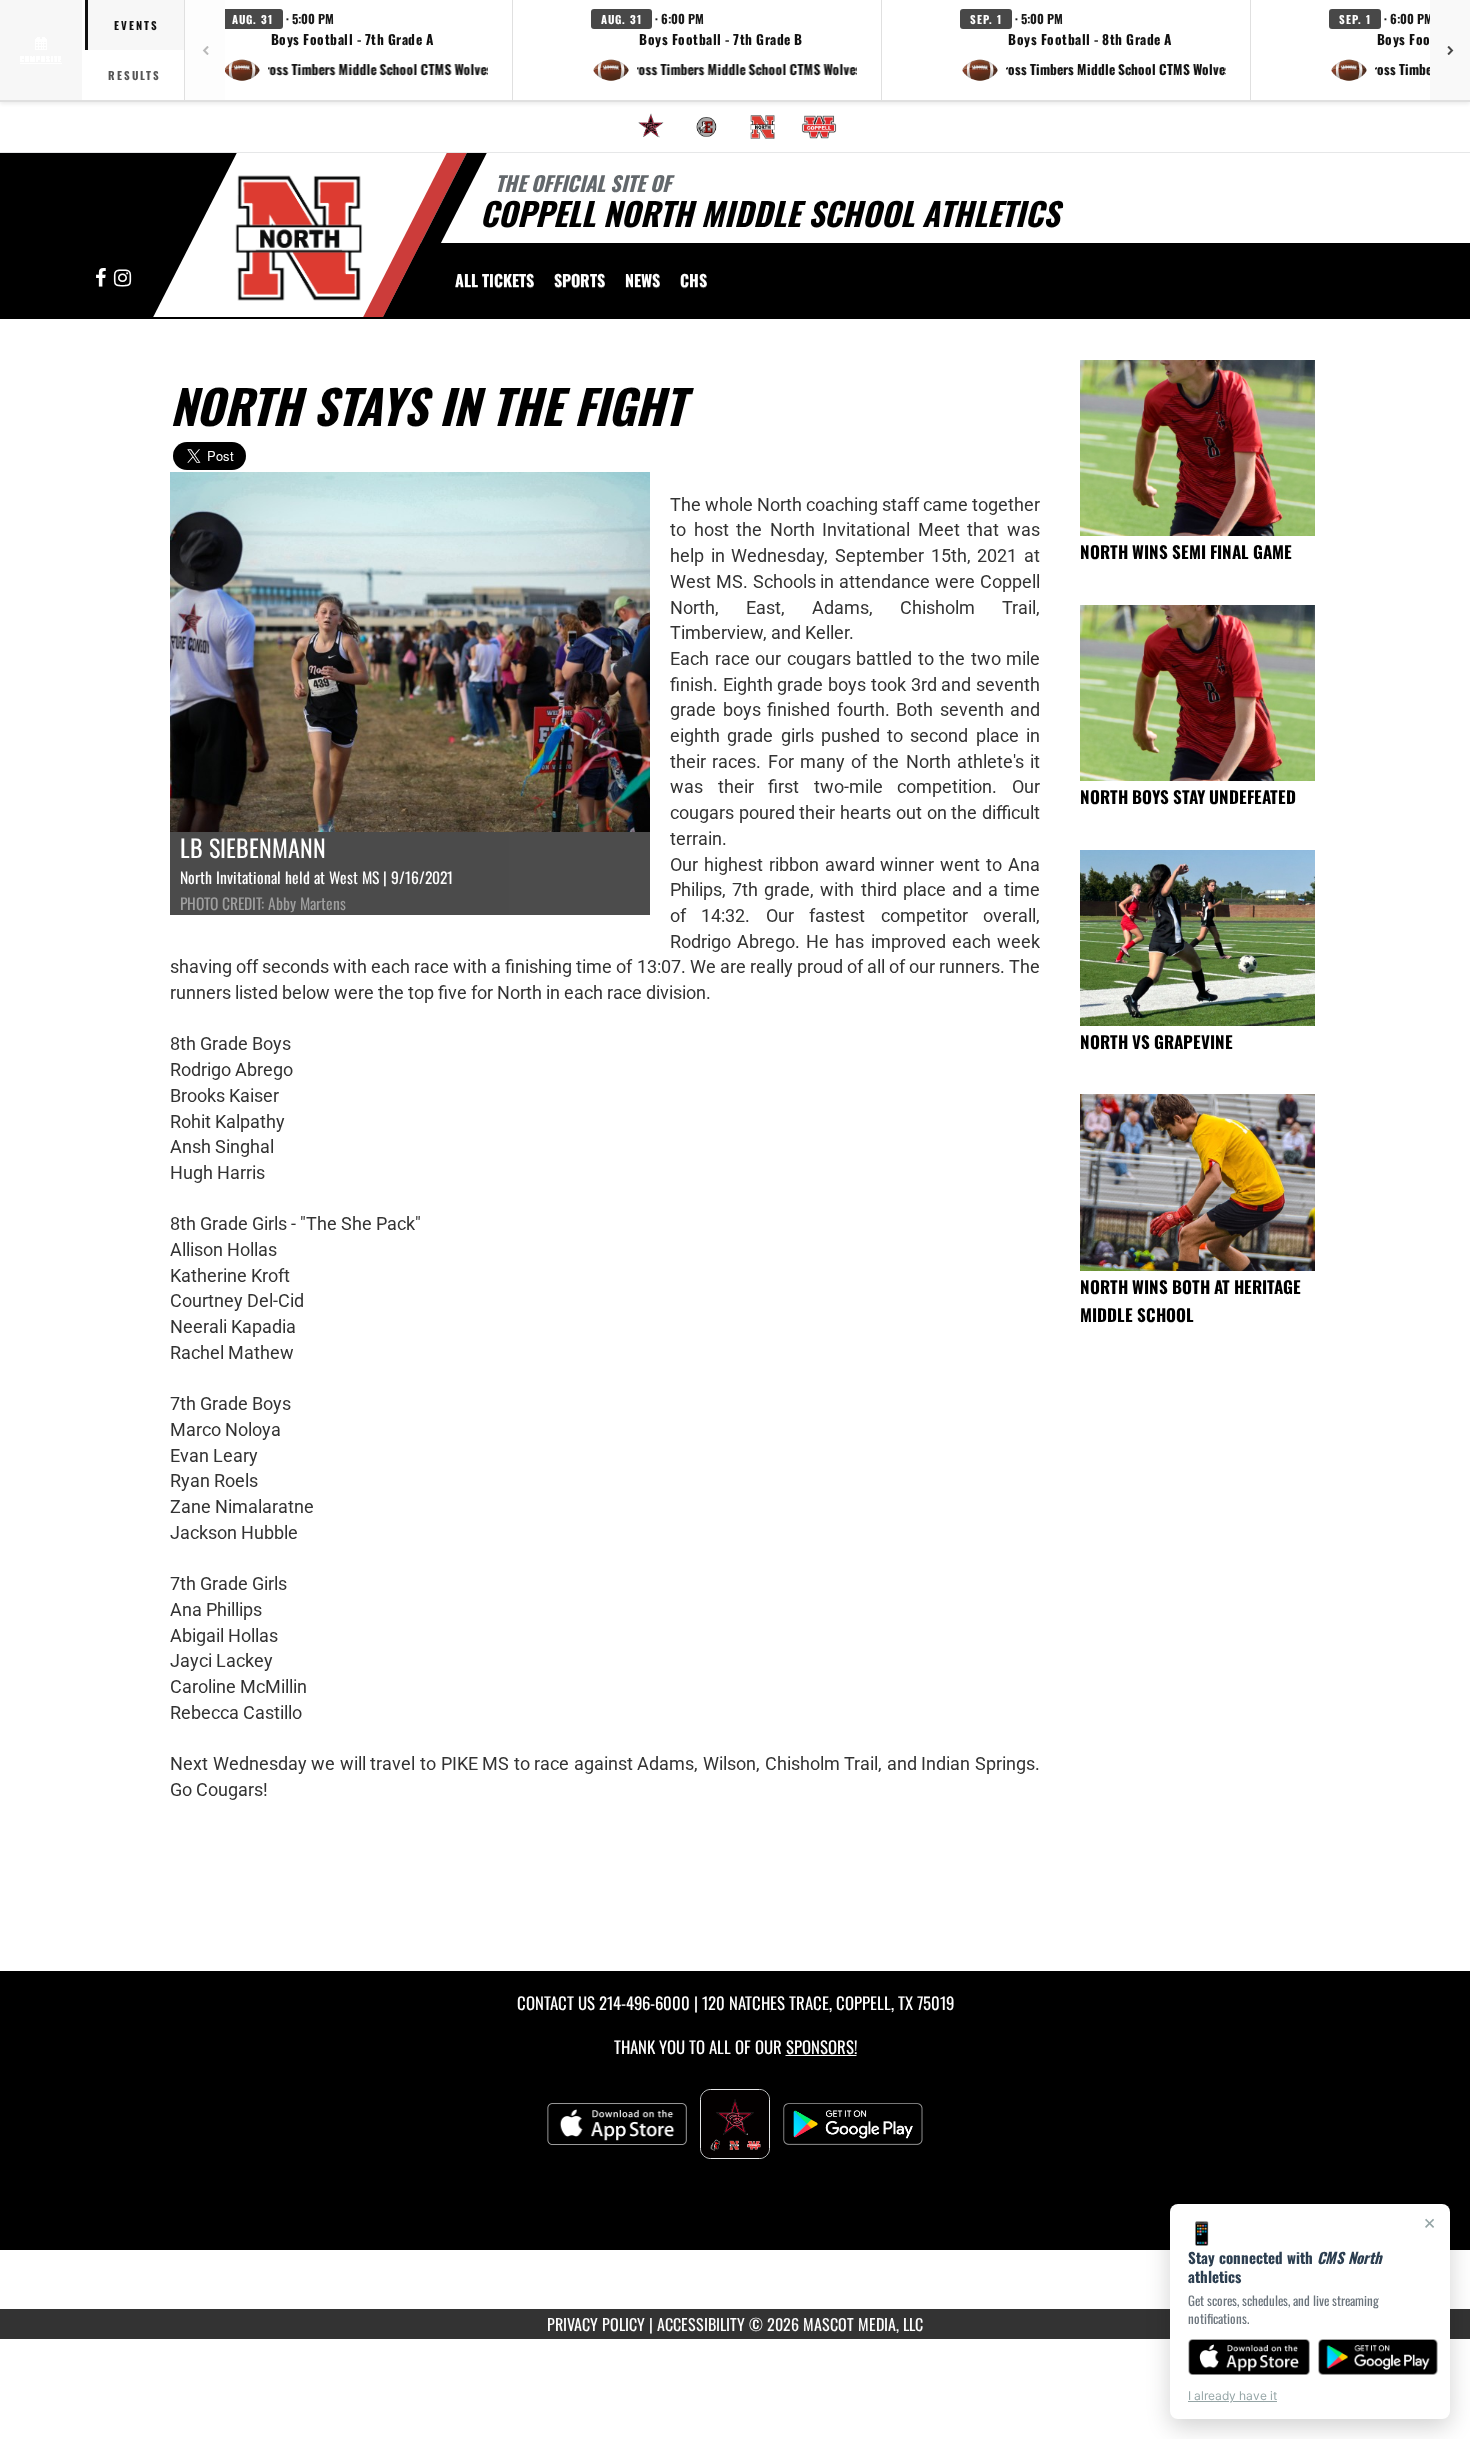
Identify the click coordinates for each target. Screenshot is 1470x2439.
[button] (355, 50)
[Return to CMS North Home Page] (298, 238)
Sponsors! (821, 2046)
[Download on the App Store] (1249, 2357)
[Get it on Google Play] (1378, 2357)
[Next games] (1450, 50)
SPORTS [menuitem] (579, 280)
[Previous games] (205, 50)
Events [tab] (136, 25)
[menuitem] (651, 127)
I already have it (1232, 2395)
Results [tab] (134, 75)
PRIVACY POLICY (596, 2324)
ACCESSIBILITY (701, 2324)
